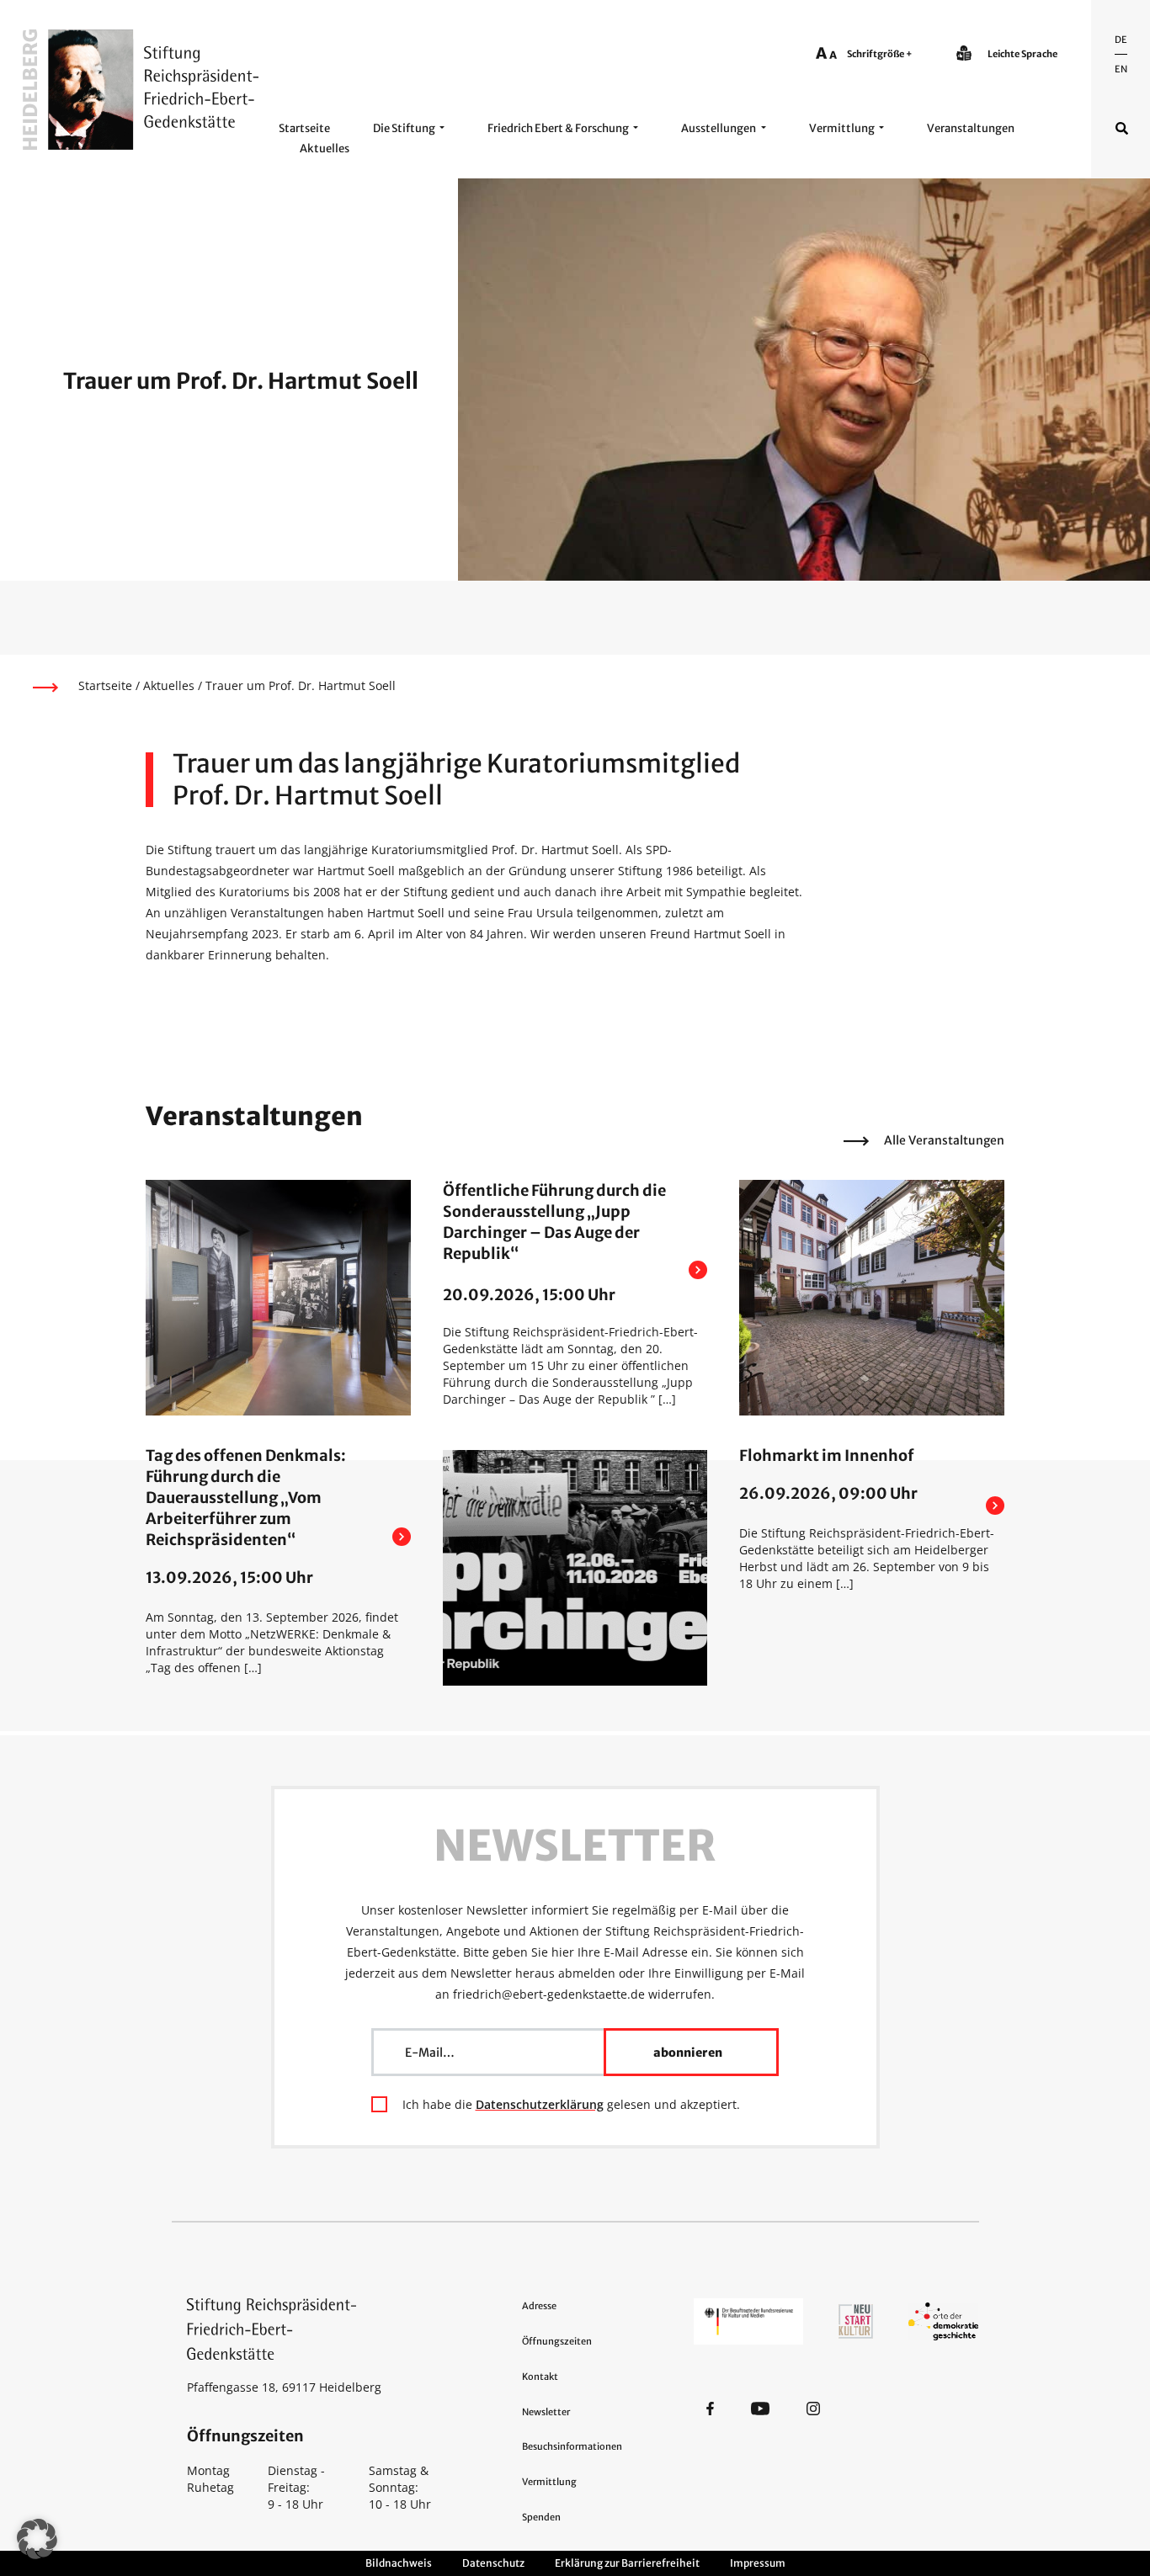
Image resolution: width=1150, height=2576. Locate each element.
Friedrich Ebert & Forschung (558, 128)
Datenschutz (493, 2563)
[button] (37, 2539)
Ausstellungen (719, 128)
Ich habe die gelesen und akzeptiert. (571, 2104)
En (1121, 69)
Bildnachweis (399, 2563)
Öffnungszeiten (557, 2341)
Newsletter (546, 2412)
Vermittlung (842, 128)
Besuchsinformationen (572, 2446)
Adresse (539, 2306)
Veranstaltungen (971, 128)
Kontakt (540, 2377)
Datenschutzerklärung (540, 2104)
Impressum (758, 2563)
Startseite (304, 128)
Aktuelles (325, 149)
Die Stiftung (404, 128)
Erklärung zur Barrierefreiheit (627, 2563)
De (1121, 40)
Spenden (541, 2517)
